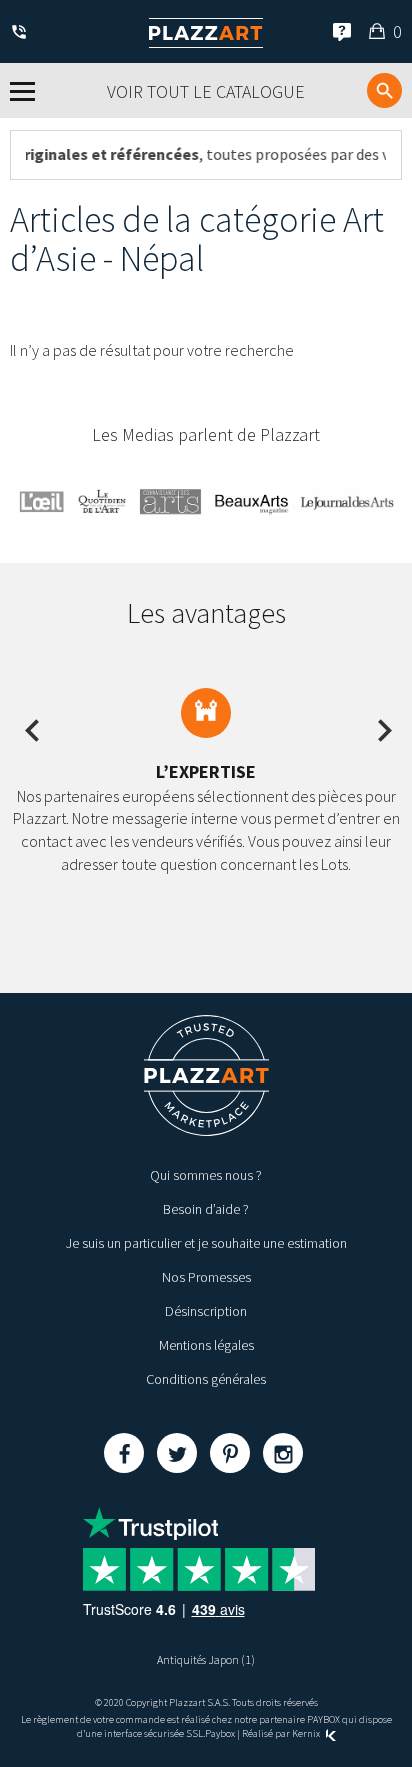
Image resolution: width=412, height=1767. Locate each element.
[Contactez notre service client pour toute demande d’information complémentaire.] (22, 33)
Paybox (220, 1733)
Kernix (307, 1733)
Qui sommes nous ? (206, 1175)
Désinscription (206, 1311)
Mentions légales (206, 1345)
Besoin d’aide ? (206, 1209)
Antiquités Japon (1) (206, 1659)
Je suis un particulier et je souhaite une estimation (206, 1243)
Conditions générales (206, 1379)
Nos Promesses (206, 1277)
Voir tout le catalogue (206, 91)
